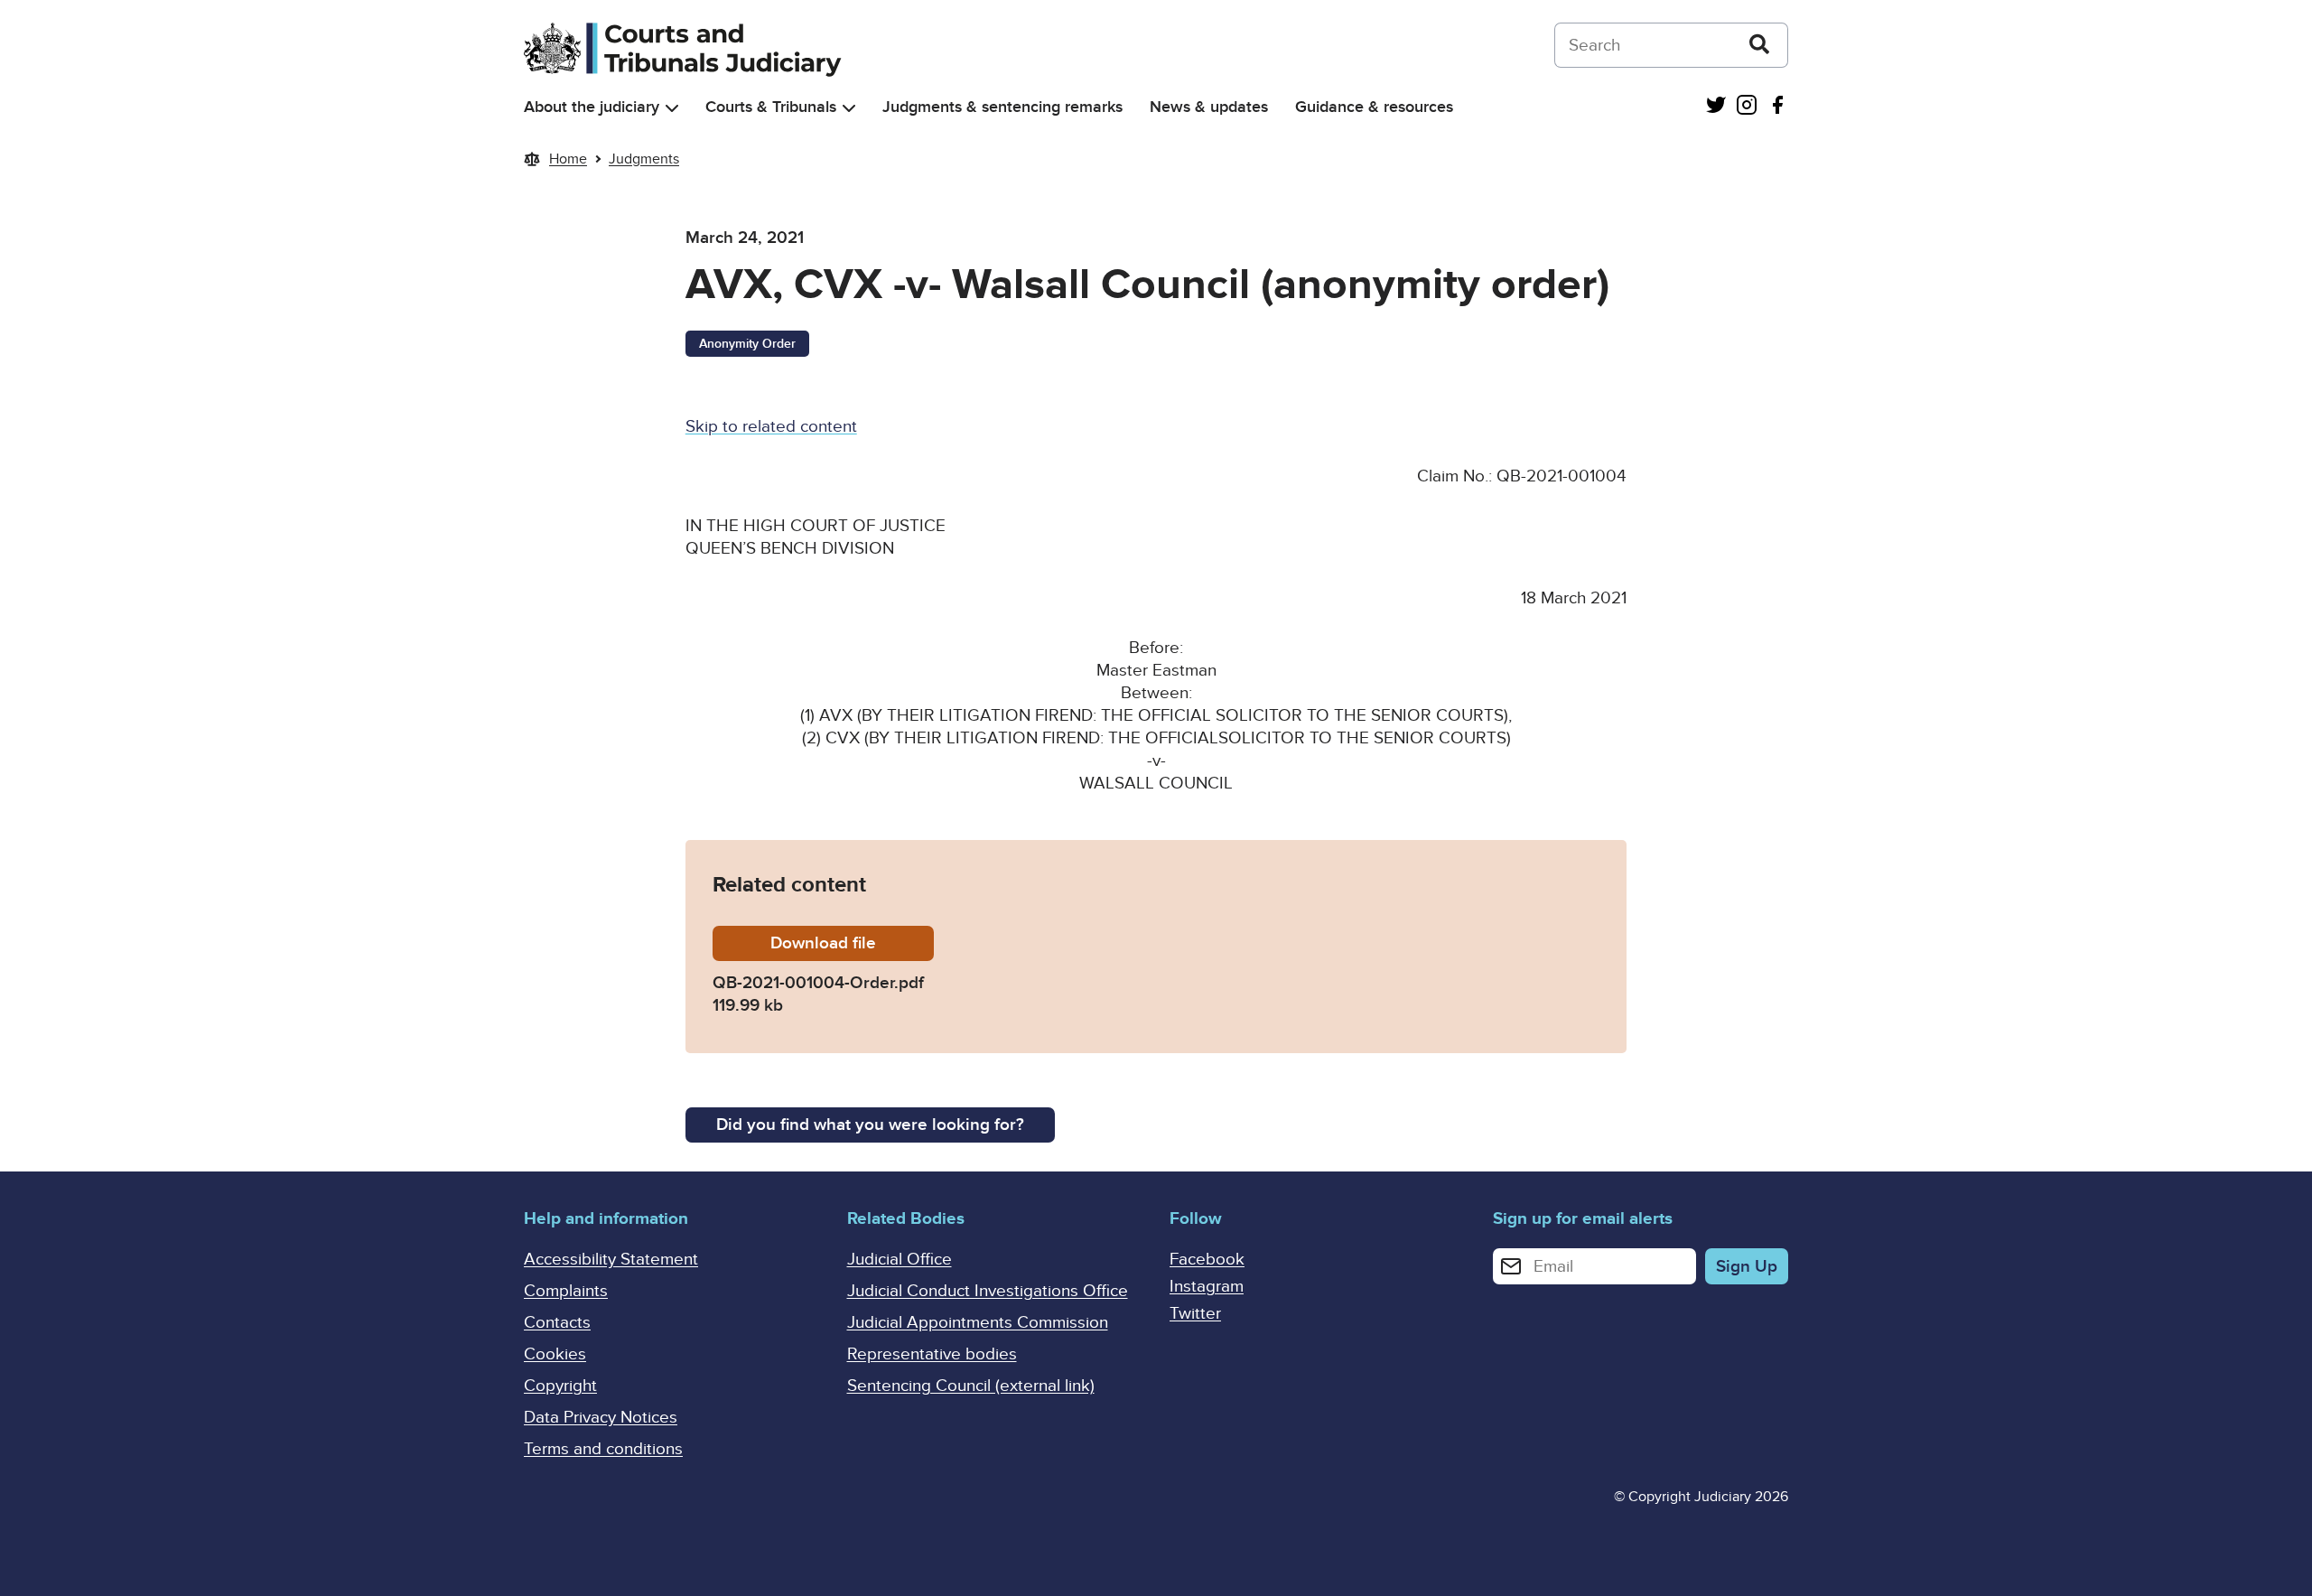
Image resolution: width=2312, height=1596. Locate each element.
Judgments (644, 159)
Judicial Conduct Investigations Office (988, 1291)
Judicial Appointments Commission (978, 1323)
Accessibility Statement (611, 1260)
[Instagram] (1747, 107)
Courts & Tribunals (771, 107)
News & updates (1209, 107)
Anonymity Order (747, 344)
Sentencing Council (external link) (971, 1386)
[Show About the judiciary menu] (672, 108)
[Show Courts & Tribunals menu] (849, 108)
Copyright (560, 1386)
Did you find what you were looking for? (870, 1125)
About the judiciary (592, 107)
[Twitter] (1716, 107)
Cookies (555, 1354)
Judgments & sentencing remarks (1002, 107)
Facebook (1207, 1260)
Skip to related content (771, 427)
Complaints (566, 1291)
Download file (852, 943)
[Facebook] (1777, 107)
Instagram (1207, 1287)
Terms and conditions (603, 1449)
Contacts (557, 1323)
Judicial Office (900, 1260)
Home (568, 159)
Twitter (1195, 1314)
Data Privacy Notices (601, 1418)
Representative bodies (932, 1354)
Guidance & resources (1374, 107)
